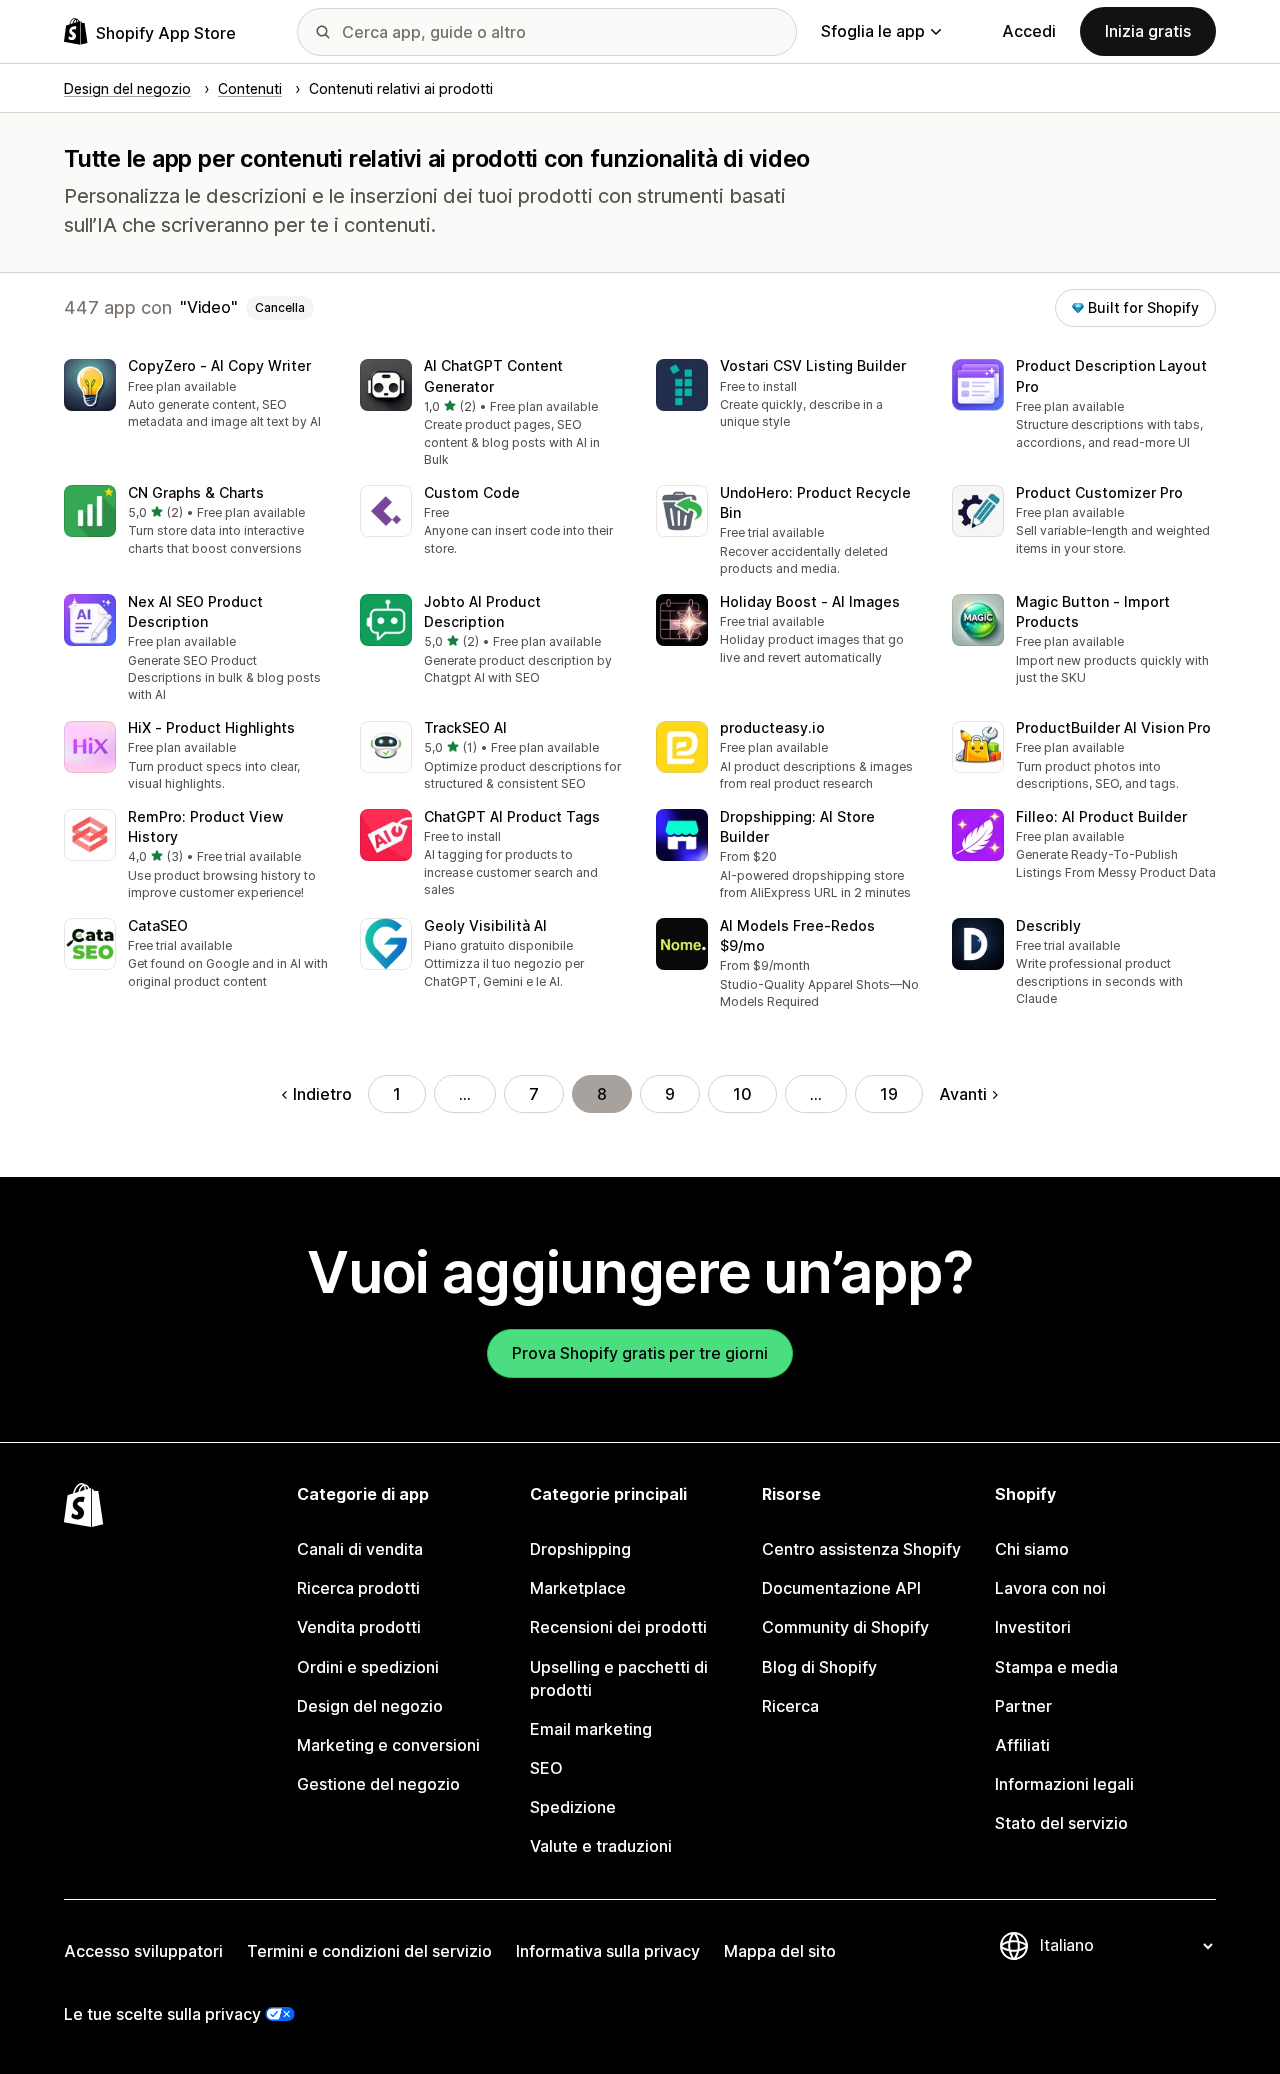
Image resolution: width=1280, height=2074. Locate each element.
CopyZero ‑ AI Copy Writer (219, 365)
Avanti (963, 1094)
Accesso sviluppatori (143, 1951)
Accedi (1029, 31)
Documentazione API (841, 1588)
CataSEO (158, 925)
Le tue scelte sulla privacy (162, 2014)
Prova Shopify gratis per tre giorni (640, 1353)
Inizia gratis (1148, 31)
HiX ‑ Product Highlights (211, 727)
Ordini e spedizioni (368, 1667)
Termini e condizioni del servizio (369, 1951)
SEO (546, 1768)
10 (742, 1094)
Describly (1048, 925)
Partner (1023, 1706)
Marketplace (578, 1588)
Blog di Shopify (819, 1667)
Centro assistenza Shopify (861, 1549)
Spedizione (573, 1807)
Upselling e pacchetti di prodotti (619, 1678)
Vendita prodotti (359, 1627)
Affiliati (1022, 1745)
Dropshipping (580, 1549)
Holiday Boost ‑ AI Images (810, 601)
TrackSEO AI (465, 727)
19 (889, 1094)
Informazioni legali (1064, 1784)
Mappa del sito (780, 1951)
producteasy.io (772, 727)
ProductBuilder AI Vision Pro (1113, 727)
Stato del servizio (1061, 1823)
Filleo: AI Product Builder (1101, 816)
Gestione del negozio (378, 1784)
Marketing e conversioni (388, 1745)
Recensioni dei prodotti (618, 1627)
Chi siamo (1032, 1549)
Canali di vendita (360, 1549)
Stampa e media (1056, 1667)
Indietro (322, 1094)
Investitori (1033, 1627)
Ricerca (790, 1706)
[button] (196, 395)
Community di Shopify (845, 1627)
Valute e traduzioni (601, 1846)
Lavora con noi (1050, 1588)
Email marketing (591, 1729)
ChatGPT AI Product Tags (512, 816)
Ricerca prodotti (358, 1588)
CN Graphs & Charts (196, 492)
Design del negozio (370, 1706)
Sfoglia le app (873, 31)
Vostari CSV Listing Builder (813, 365)
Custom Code (472, 492)
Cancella (280, 307)
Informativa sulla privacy (608, 1951)
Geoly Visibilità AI (485, 925)
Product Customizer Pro (1099, 492)
